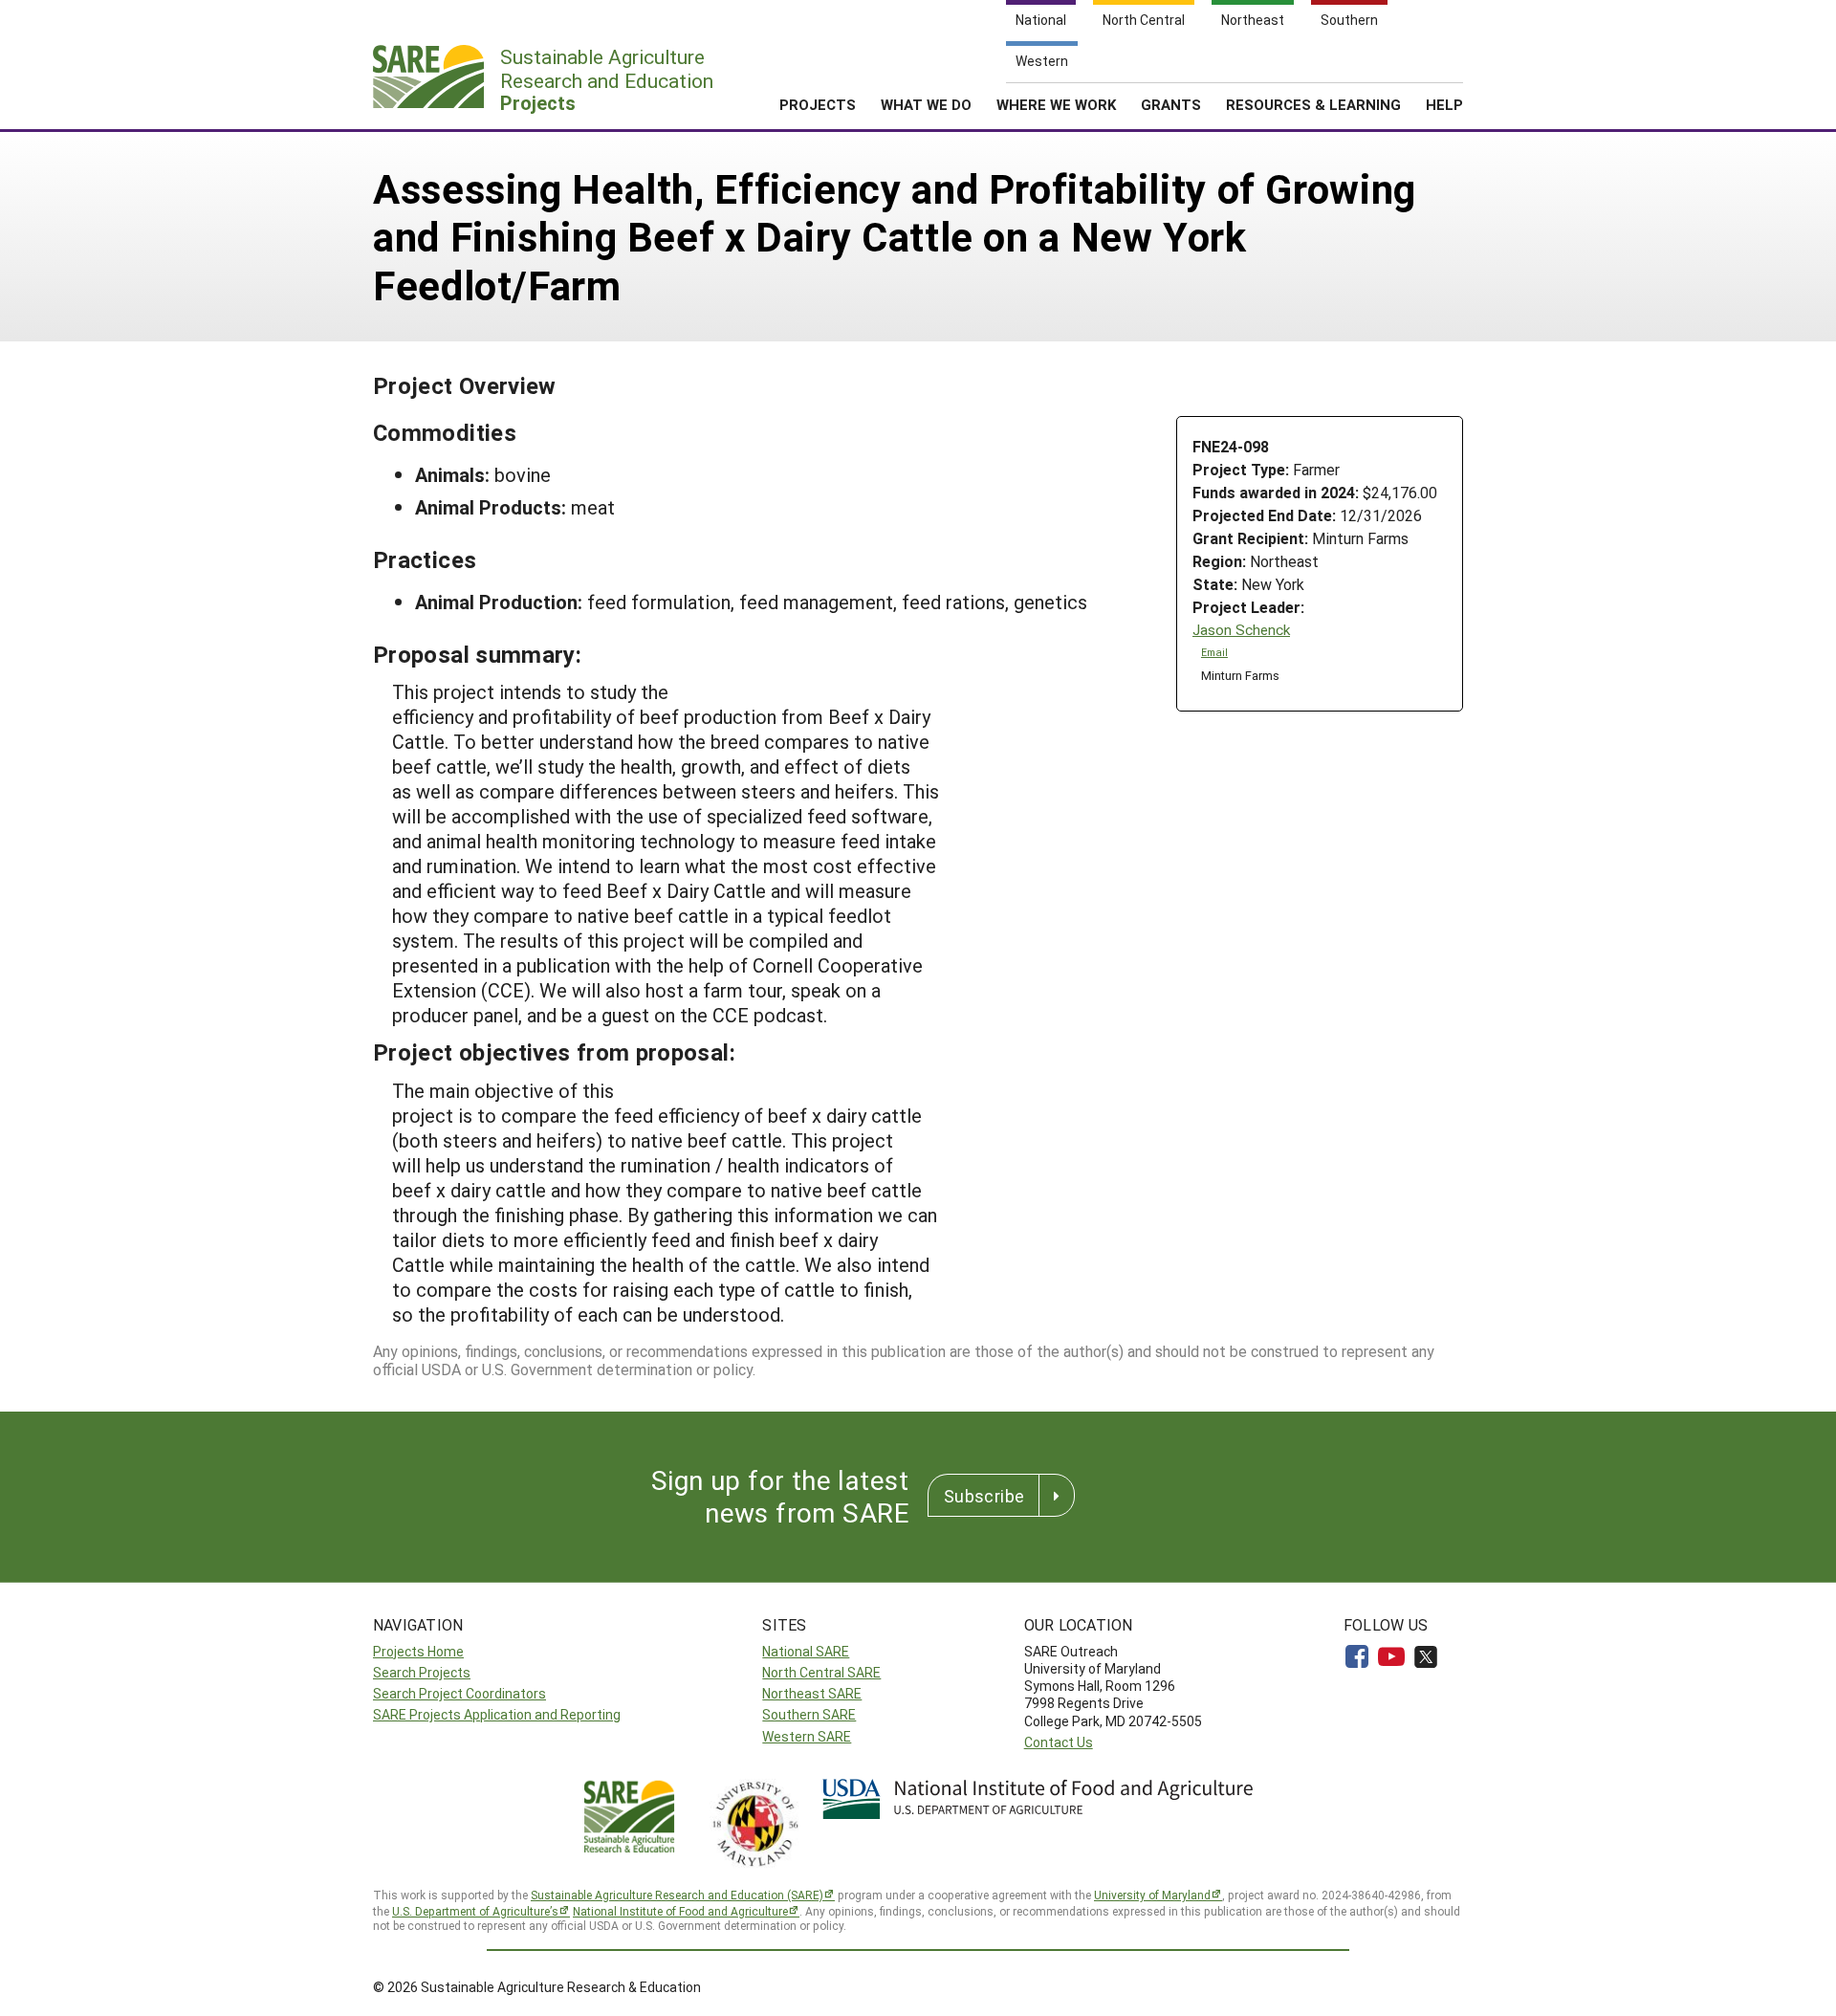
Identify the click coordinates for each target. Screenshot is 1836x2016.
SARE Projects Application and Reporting (497, 1714)
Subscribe (984, 1496)
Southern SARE (809, 1714)
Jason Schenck (1241, 630)
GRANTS (1171, 104)
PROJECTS (818, 104)
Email (1214, 652)
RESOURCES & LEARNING (1313, 104)
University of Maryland (1152, 1895)
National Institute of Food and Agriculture (680, 1911)
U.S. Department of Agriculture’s (475, 1911)
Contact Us (1059, 1742)
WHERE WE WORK (1056, 104)
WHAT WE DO (926, 104)
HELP (1444, 104)
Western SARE (807, 1736)
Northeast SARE (812, 1693)
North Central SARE (821, 1672)
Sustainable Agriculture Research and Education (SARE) (677, 1895)
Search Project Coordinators (459, 1693)
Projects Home (418, 1651)
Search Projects (422, 1672)
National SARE (806, 1651)
